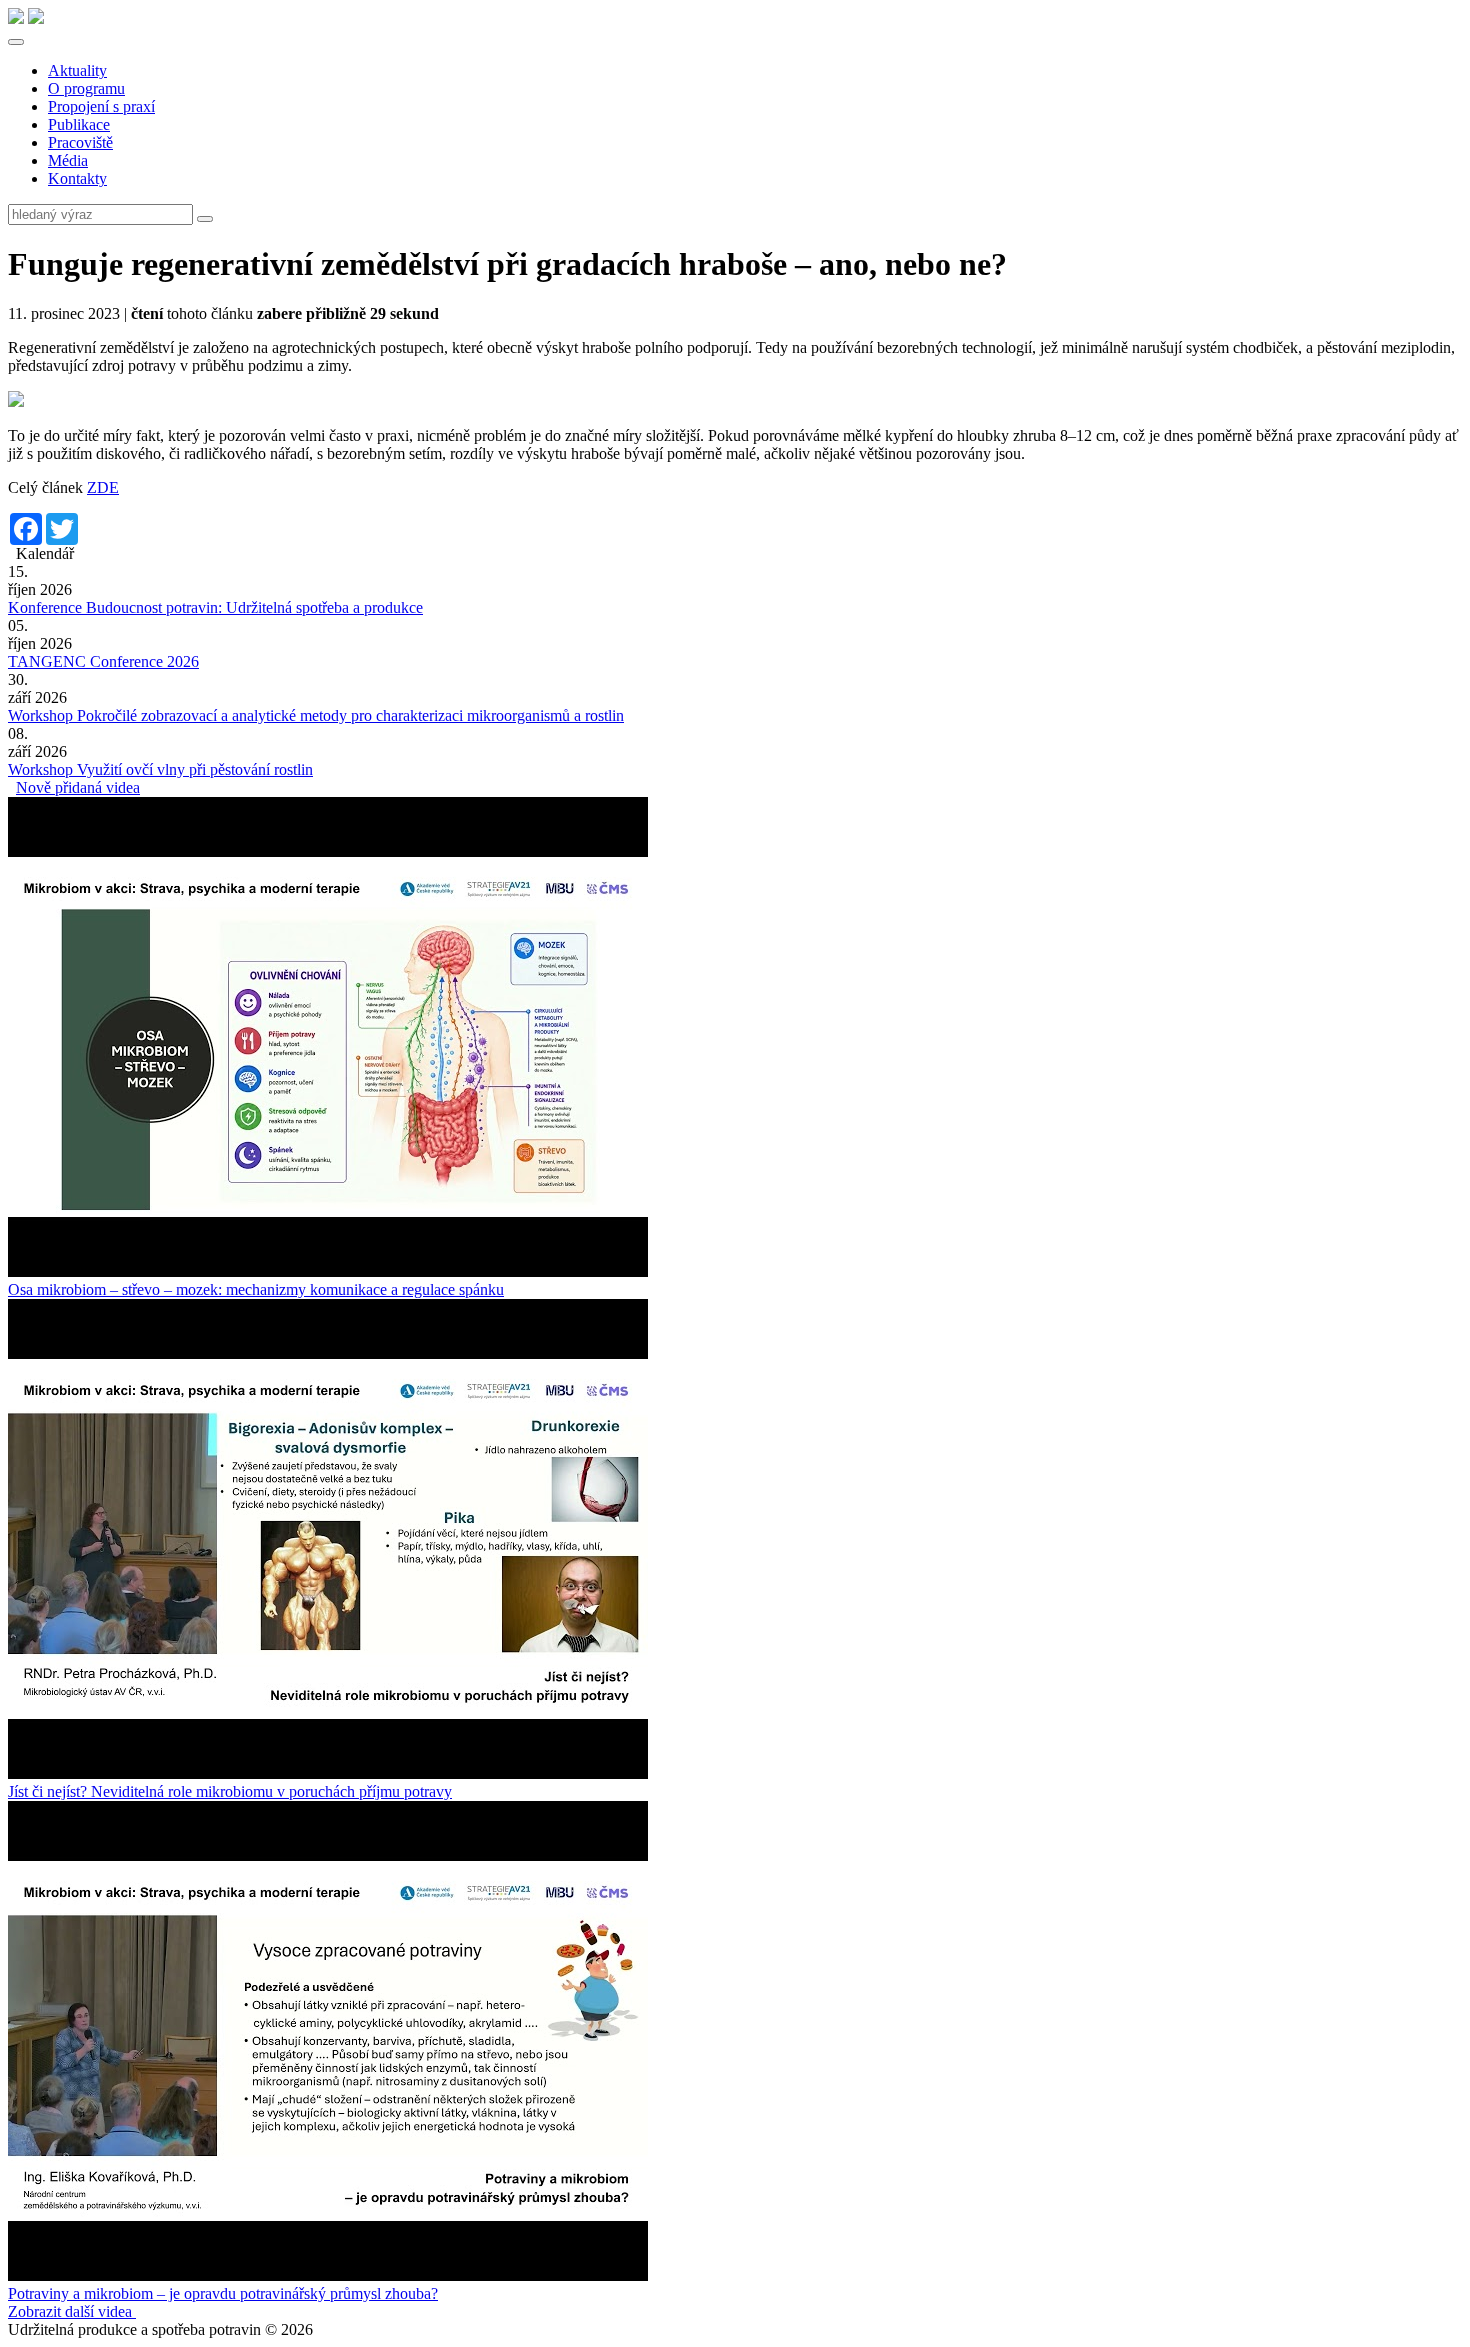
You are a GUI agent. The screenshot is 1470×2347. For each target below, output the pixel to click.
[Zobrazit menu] (16, 42)
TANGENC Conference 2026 (103, 661)
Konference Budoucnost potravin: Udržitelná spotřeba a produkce (215, 607)
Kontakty (77, 178)
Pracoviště (80, 142)
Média (68, 160)
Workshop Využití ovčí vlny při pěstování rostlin (160, 769)
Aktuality (77, 70)
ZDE (103, 487)
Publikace (79, 124)
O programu (86, 88)
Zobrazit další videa (72, 2311)
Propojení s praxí (101, 106)
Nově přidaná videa (78, 787)
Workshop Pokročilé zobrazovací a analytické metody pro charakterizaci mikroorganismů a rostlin (316, 715)
